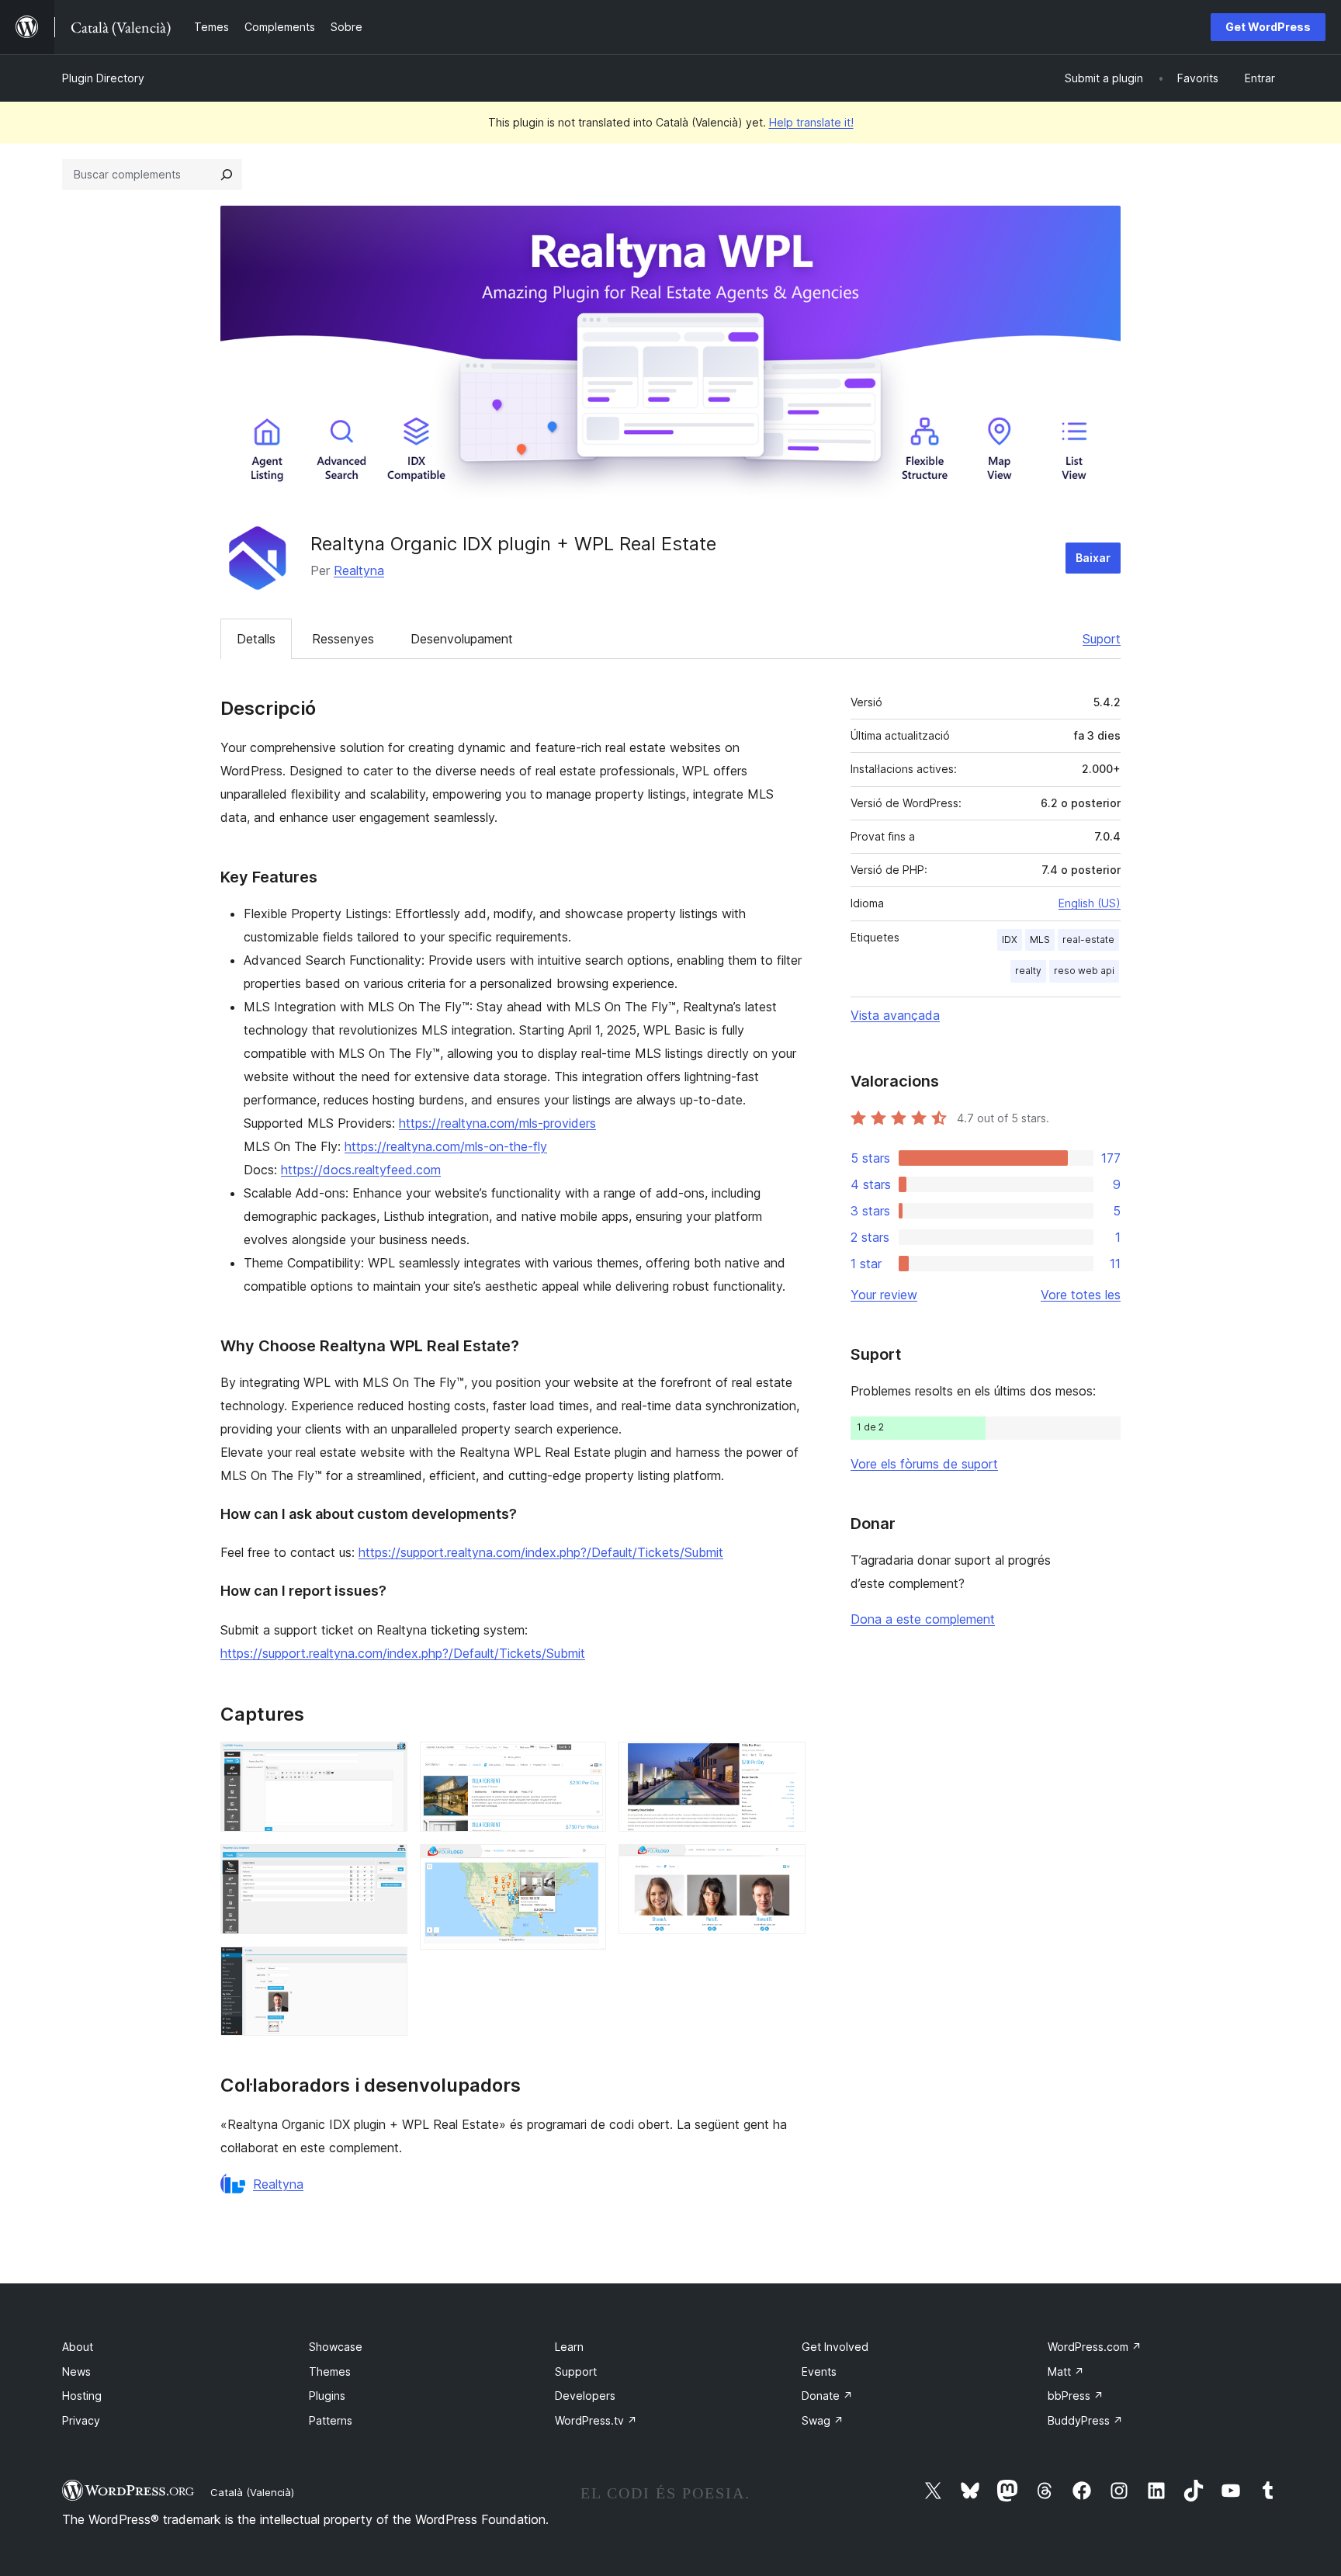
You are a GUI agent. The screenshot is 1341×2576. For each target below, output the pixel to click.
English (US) (1090, 903)
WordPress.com (1095, 2347)
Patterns (331, 2420)
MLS (1040, 940)
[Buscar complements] (227, 175)
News (76, 2371)
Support (576, 2371)
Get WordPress (1268, 27)
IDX (1010, 940)
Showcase (336, 2347)
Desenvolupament (462, 639)
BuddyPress (1085, 2420)
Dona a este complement (923, 1619)
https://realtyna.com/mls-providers (497, 1123)
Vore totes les (1081, 1295)
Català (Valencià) (252, 2492)
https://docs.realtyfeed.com (361, 1170)
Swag (823, 2420)
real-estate (1088, 940)
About (78, 2347)
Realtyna (359, 570)
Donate (827, 2396)
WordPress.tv (596, 2420)
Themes (330, 2371)
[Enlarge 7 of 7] (785, 1865)
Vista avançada (895, 1015)
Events (819, 2371)
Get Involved (835, 2347)
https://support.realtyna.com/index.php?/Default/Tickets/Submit (541, 1552)
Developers (585, 2396)
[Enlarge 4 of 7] (585, 1763)
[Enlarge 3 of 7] (386, 1968)
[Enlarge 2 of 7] (386, 1865)
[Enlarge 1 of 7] (386, 1763)
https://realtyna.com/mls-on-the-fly (446, 1146)
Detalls (256, 639)
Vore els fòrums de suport (924, 1464)
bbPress (1076, 2396)
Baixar (1093, 558)
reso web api (1084, 971)
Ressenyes (343, 639)
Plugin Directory (103, 78)
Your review (884, 1295)
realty (1028, 971)
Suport (1102, 639)
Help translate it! (811, 122)
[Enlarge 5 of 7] (585, 1865)
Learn (569, 2347)
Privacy (81, 2420)
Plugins (327, 2396)
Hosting (82, 2396)
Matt (1066, 2371)
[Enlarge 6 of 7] (785, 1763)
